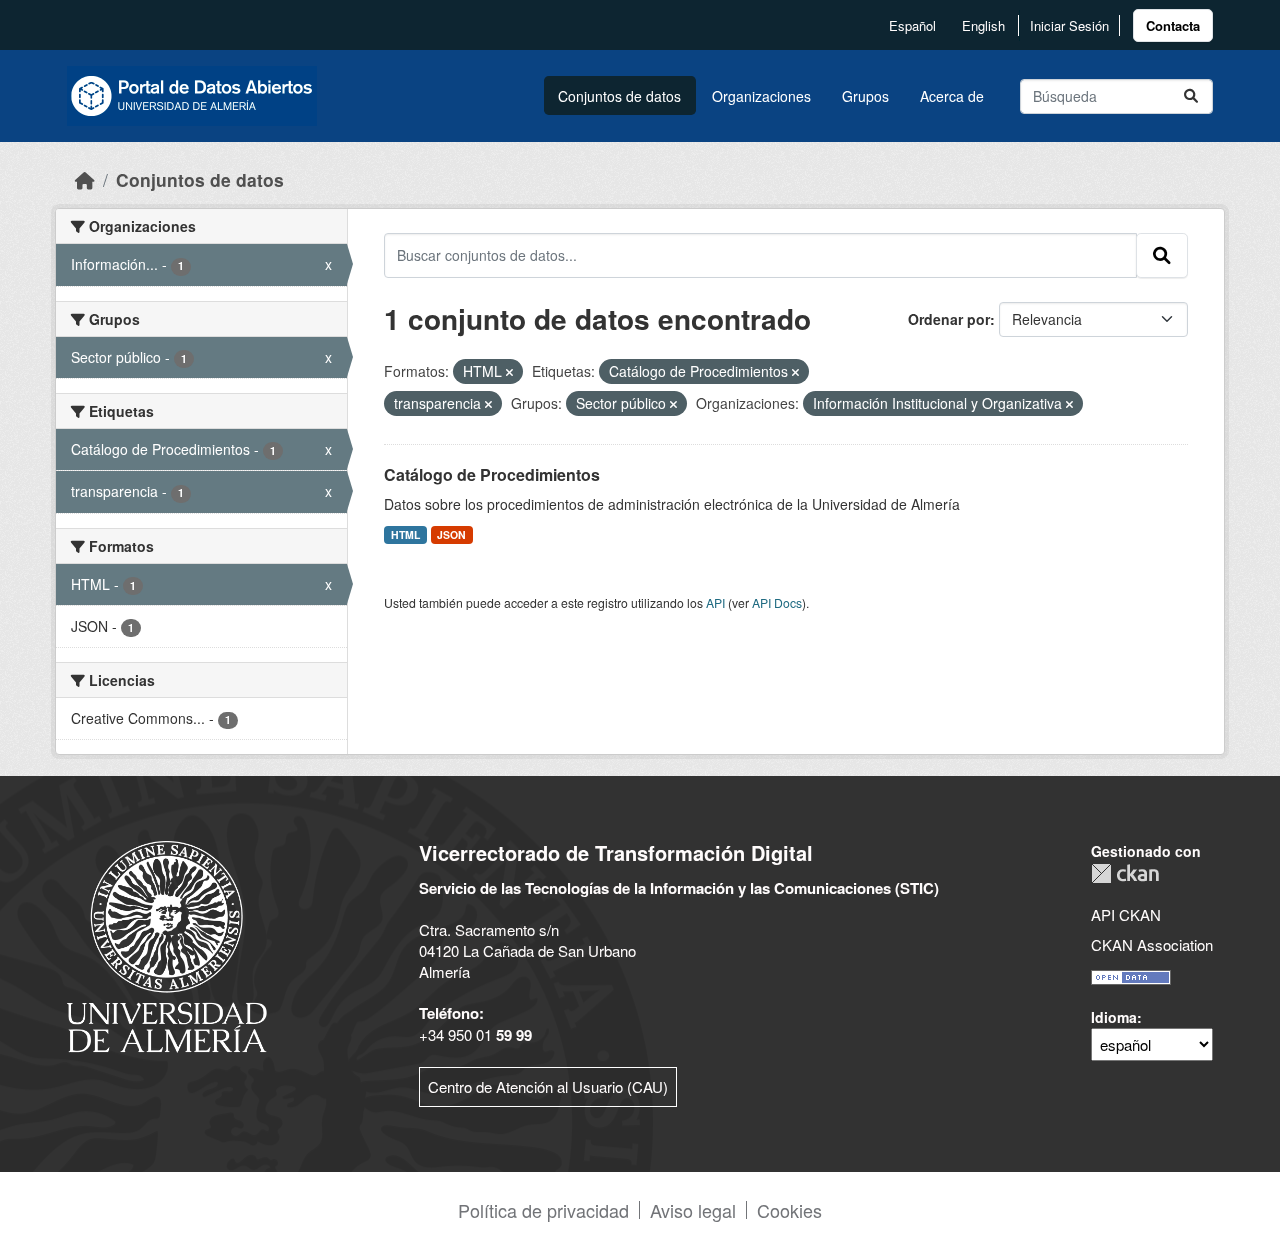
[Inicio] (85, 179)
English (983, 25)
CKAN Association (1152, 944)
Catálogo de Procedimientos (492, 474)
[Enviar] (1191, 96)
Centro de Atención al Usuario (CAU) (548, 1086)
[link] (1173, 25)
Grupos (865, 96)
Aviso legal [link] (693, 1210)
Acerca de (952, 96)
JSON (451, 534)
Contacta (1173, 25)
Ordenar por (949, 319)
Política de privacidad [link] (543, 1210)
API (715, 602)
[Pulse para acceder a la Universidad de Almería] (167, 944)
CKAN (1125, 873)
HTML (405, 534)
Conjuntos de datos (619, 96)
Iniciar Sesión (1069, 25)
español (912, 25)
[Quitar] (509, 372)
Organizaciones (761, 96)
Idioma (1114, 1017)
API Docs (777, 602)
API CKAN (1126, 914)
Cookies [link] (789, 1210)
